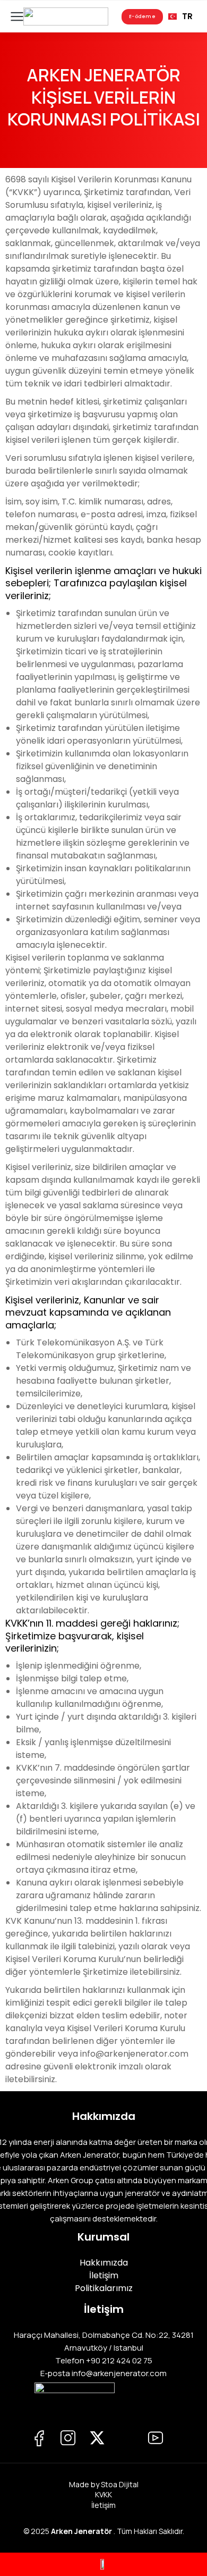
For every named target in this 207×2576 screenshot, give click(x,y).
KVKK (103, 2494)
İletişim (103, 2505)
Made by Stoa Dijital (104, 2484)
